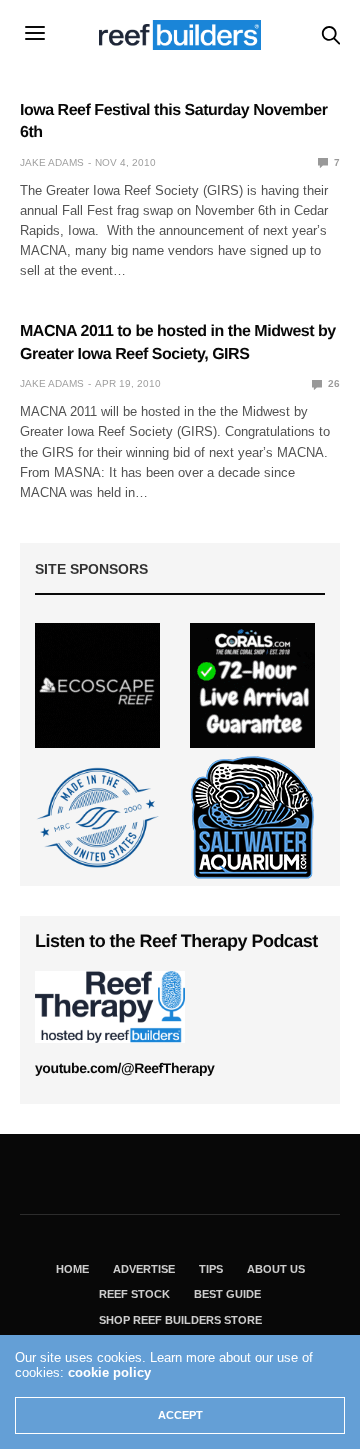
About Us (276, 1269)
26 (332, 383)
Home (72, 1269)
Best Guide (227, 1294)
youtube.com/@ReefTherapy (124, 1068)
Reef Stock (134, 1294)
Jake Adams (52, 162)
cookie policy (109, 1372)
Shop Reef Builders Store (180, 1320)
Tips (211, 1269)
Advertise (144, 1269)
